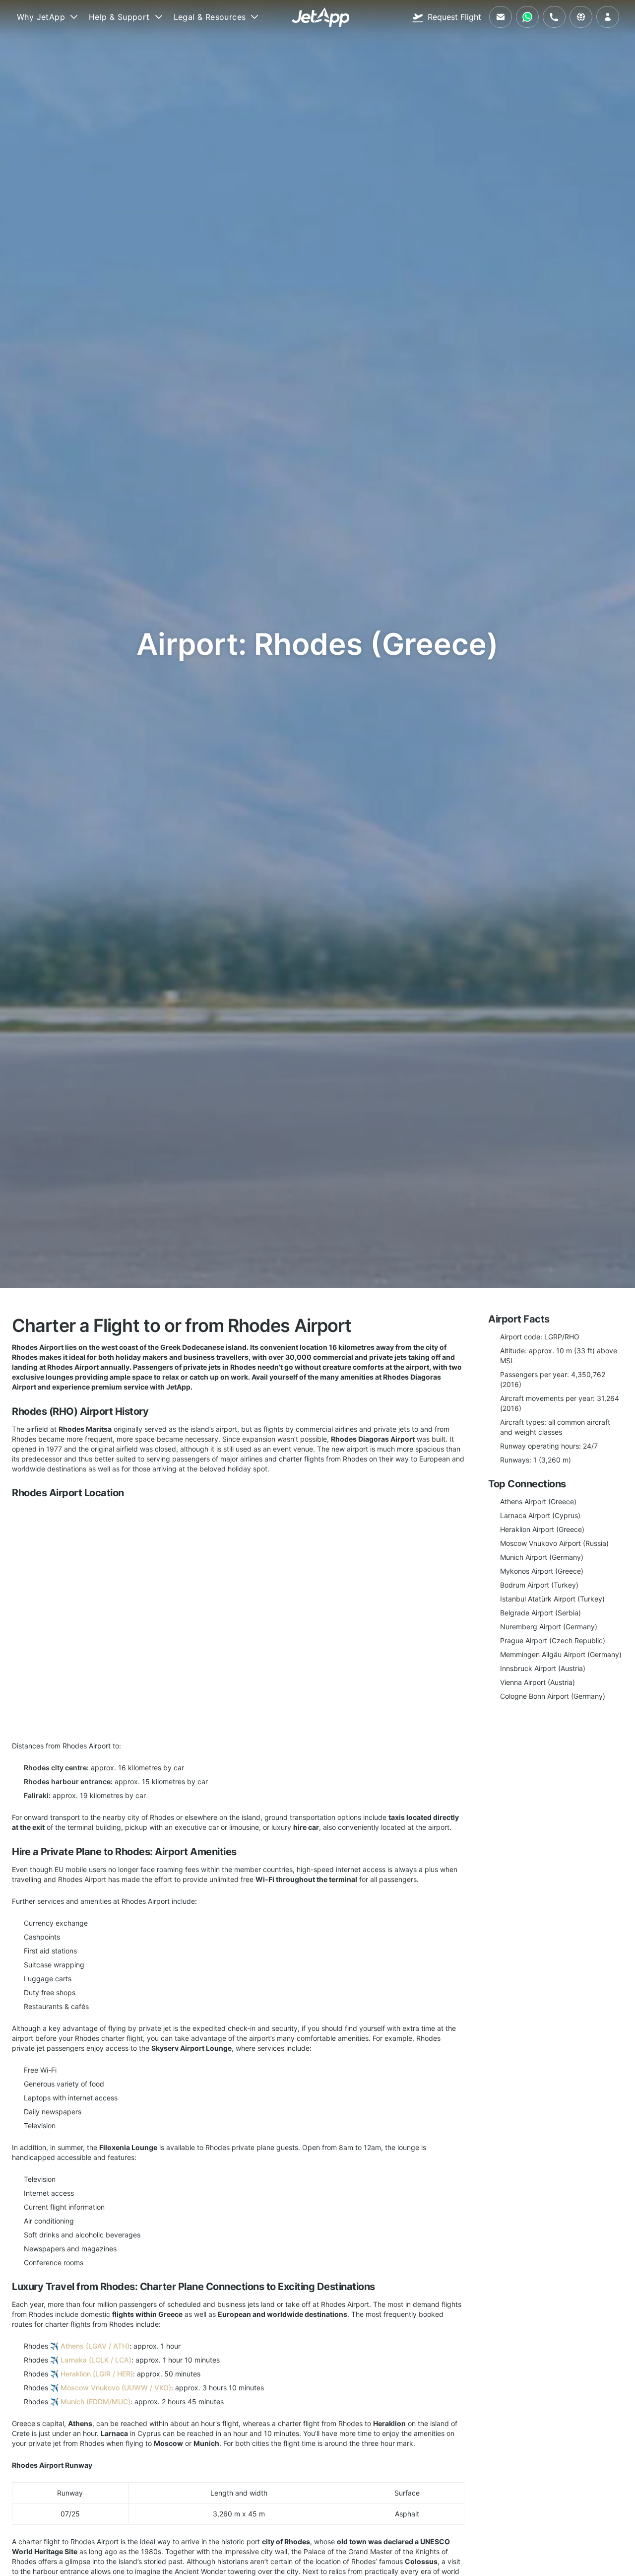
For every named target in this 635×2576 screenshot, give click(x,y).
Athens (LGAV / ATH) (95, 2346)
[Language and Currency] (581, 17)
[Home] (321, 17)
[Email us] (501, 17)
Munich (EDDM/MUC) (95, 2402)
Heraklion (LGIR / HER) (97, 2374)
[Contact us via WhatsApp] (527, 17)
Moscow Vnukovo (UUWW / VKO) (116, 2388)
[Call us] (554, 17)
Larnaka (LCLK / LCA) (96, 2360)
